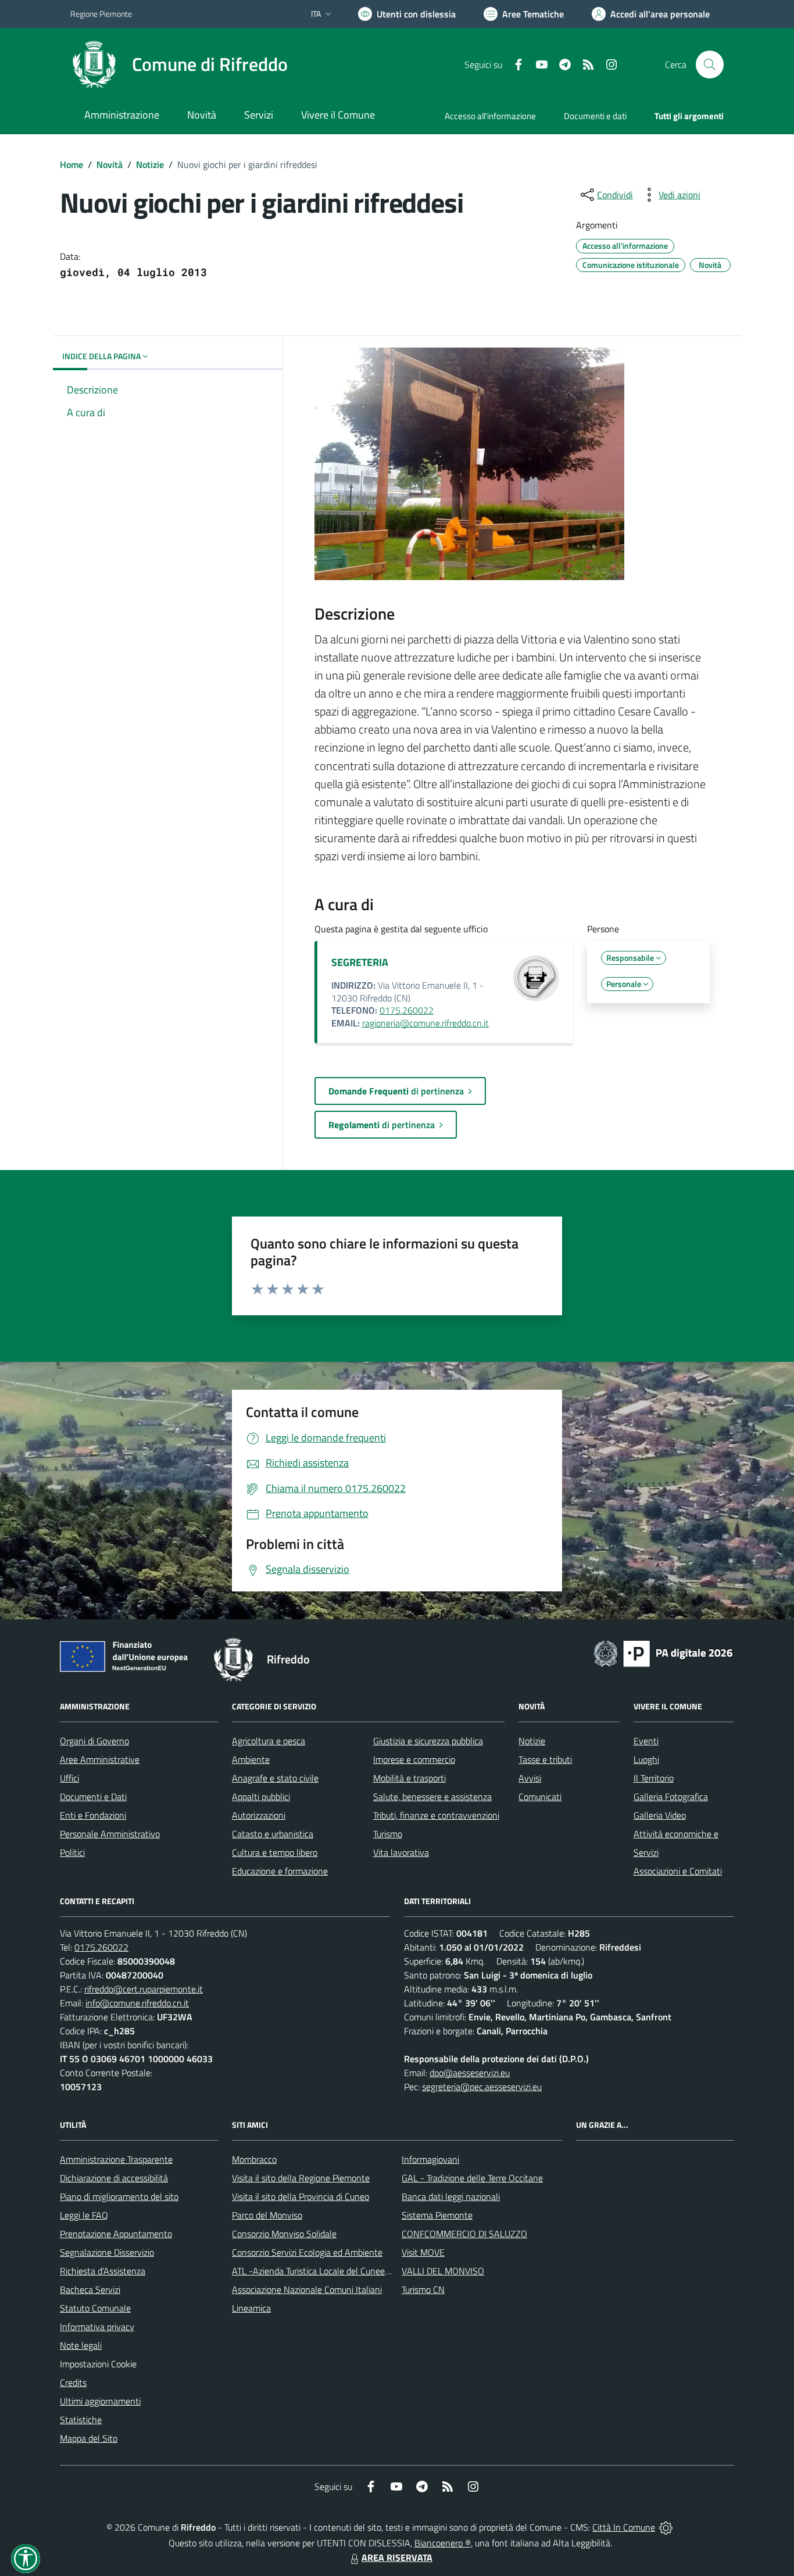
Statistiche (81, 2420)
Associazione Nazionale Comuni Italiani (307, 2289)
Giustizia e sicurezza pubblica (428, 1741)
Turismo (388, 1834)
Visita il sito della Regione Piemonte (301, 2178)
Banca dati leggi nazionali (451, 2196)
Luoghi (646, 1759)
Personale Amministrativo (110, 1834)
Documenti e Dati (93, 1797)
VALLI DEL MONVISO (443, 2271)
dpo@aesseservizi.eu (470, 2073)
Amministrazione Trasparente (116, 2159)
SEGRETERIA (360, 962)
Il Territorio (654, 1778)
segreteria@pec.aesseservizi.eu (482, 2087)
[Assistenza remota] (666, 2527)
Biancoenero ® (443, 2543)
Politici (72, 1852)
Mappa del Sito (89, 2438)
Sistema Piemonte (437, 2215)
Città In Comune (624, 2527)
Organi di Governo (94, 1741)
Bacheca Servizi (90, 2289)
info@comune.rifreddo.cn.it (137, 2003)
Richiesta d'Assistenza (103, 2271)
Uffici (69, 1778)
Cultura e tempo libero (275, 1852)
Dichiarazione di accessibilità (114, 2178)
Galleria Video (660, 1815)
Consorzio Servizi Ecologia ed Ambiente (307, 2252)
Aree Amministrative (100, 1759)
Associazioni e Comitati (678, 1871)
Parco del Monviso (267, 2215)
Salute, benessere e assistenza (432, 1797)
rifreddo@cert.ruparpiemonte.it (144, 1989)
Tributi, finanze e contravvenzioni (436, 1815)
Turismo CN (423, 2289)
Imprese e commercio (414, 1759)
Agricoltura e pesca (269, 1741)
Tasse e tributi (545, 1759)
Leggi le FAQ (84, 2215)
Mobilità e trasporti (409, 1778)
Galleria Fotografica (671, 1797)
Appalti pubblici (261, 1797)
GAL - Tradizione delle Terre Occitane (472, 2178)
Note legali (81, 2345)
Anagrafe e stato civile (275, 1778)
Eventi (646, 1741)
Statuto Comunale (95, 2308)
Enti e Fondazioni (93, 1815)
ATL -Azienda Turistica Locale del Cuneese (313, 2271)
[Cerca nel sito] (710, 65)
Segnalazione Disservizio (107, 2252)
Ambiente (251, 1759)
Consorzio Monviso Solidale (284, 2234)
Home (71, 164)
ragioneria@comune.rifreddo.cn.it (425, 1023)
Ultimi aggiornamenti (100, 2401)
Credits (73, 2382)
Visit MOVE (423, 2252)
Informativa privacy (97, 2327)
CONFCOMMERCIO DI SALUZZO (464, 2234)
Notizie (150, 164)
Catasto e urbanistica (273, 1834)
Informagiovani (430, 2159)
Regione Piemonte (101, 14)
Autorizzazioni (259, 1815)
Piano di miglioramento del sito (119, 2196)
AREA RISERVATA (397, 2557)
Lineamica (251, 2308)
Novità (110, 164)
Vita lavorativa (401, 1852)
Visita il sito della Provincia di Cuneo (301, 2196)
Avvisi (530, 1778)
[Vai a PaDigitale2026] (663, 1652)
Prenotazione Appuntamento (116, 2234)
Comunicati (540, 1797)
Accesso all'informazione (490, 116)
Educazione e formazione (280, 1871)
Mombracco (254, 2159)
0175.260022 (407, 1010)
